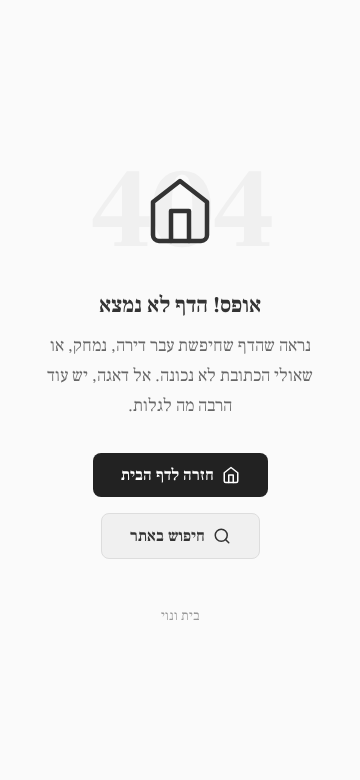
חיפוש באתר (167, 536)
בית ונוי (180, 616)
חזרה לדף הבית (167, 475)
